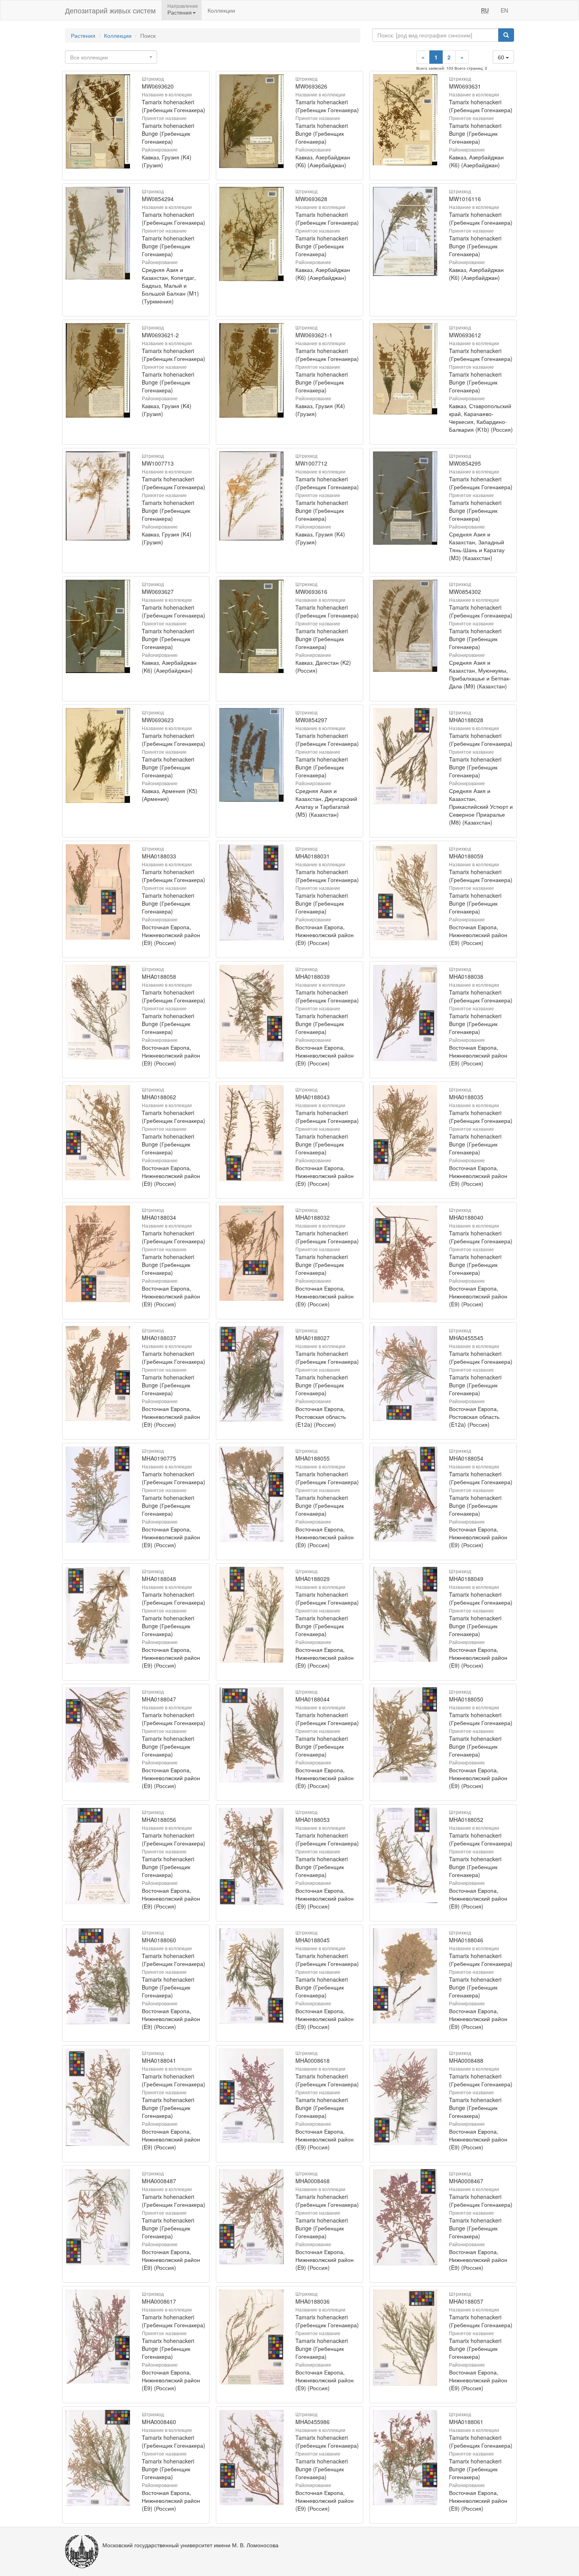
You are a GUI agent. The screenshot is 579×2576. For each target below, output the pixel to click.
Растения (83, 35)
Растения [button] (180, 12)
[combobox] (111, 57)
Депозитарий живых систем (110, 10)
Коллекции (221, 10)
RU (485, 10)
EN (504, 10)
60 (502, 57)
